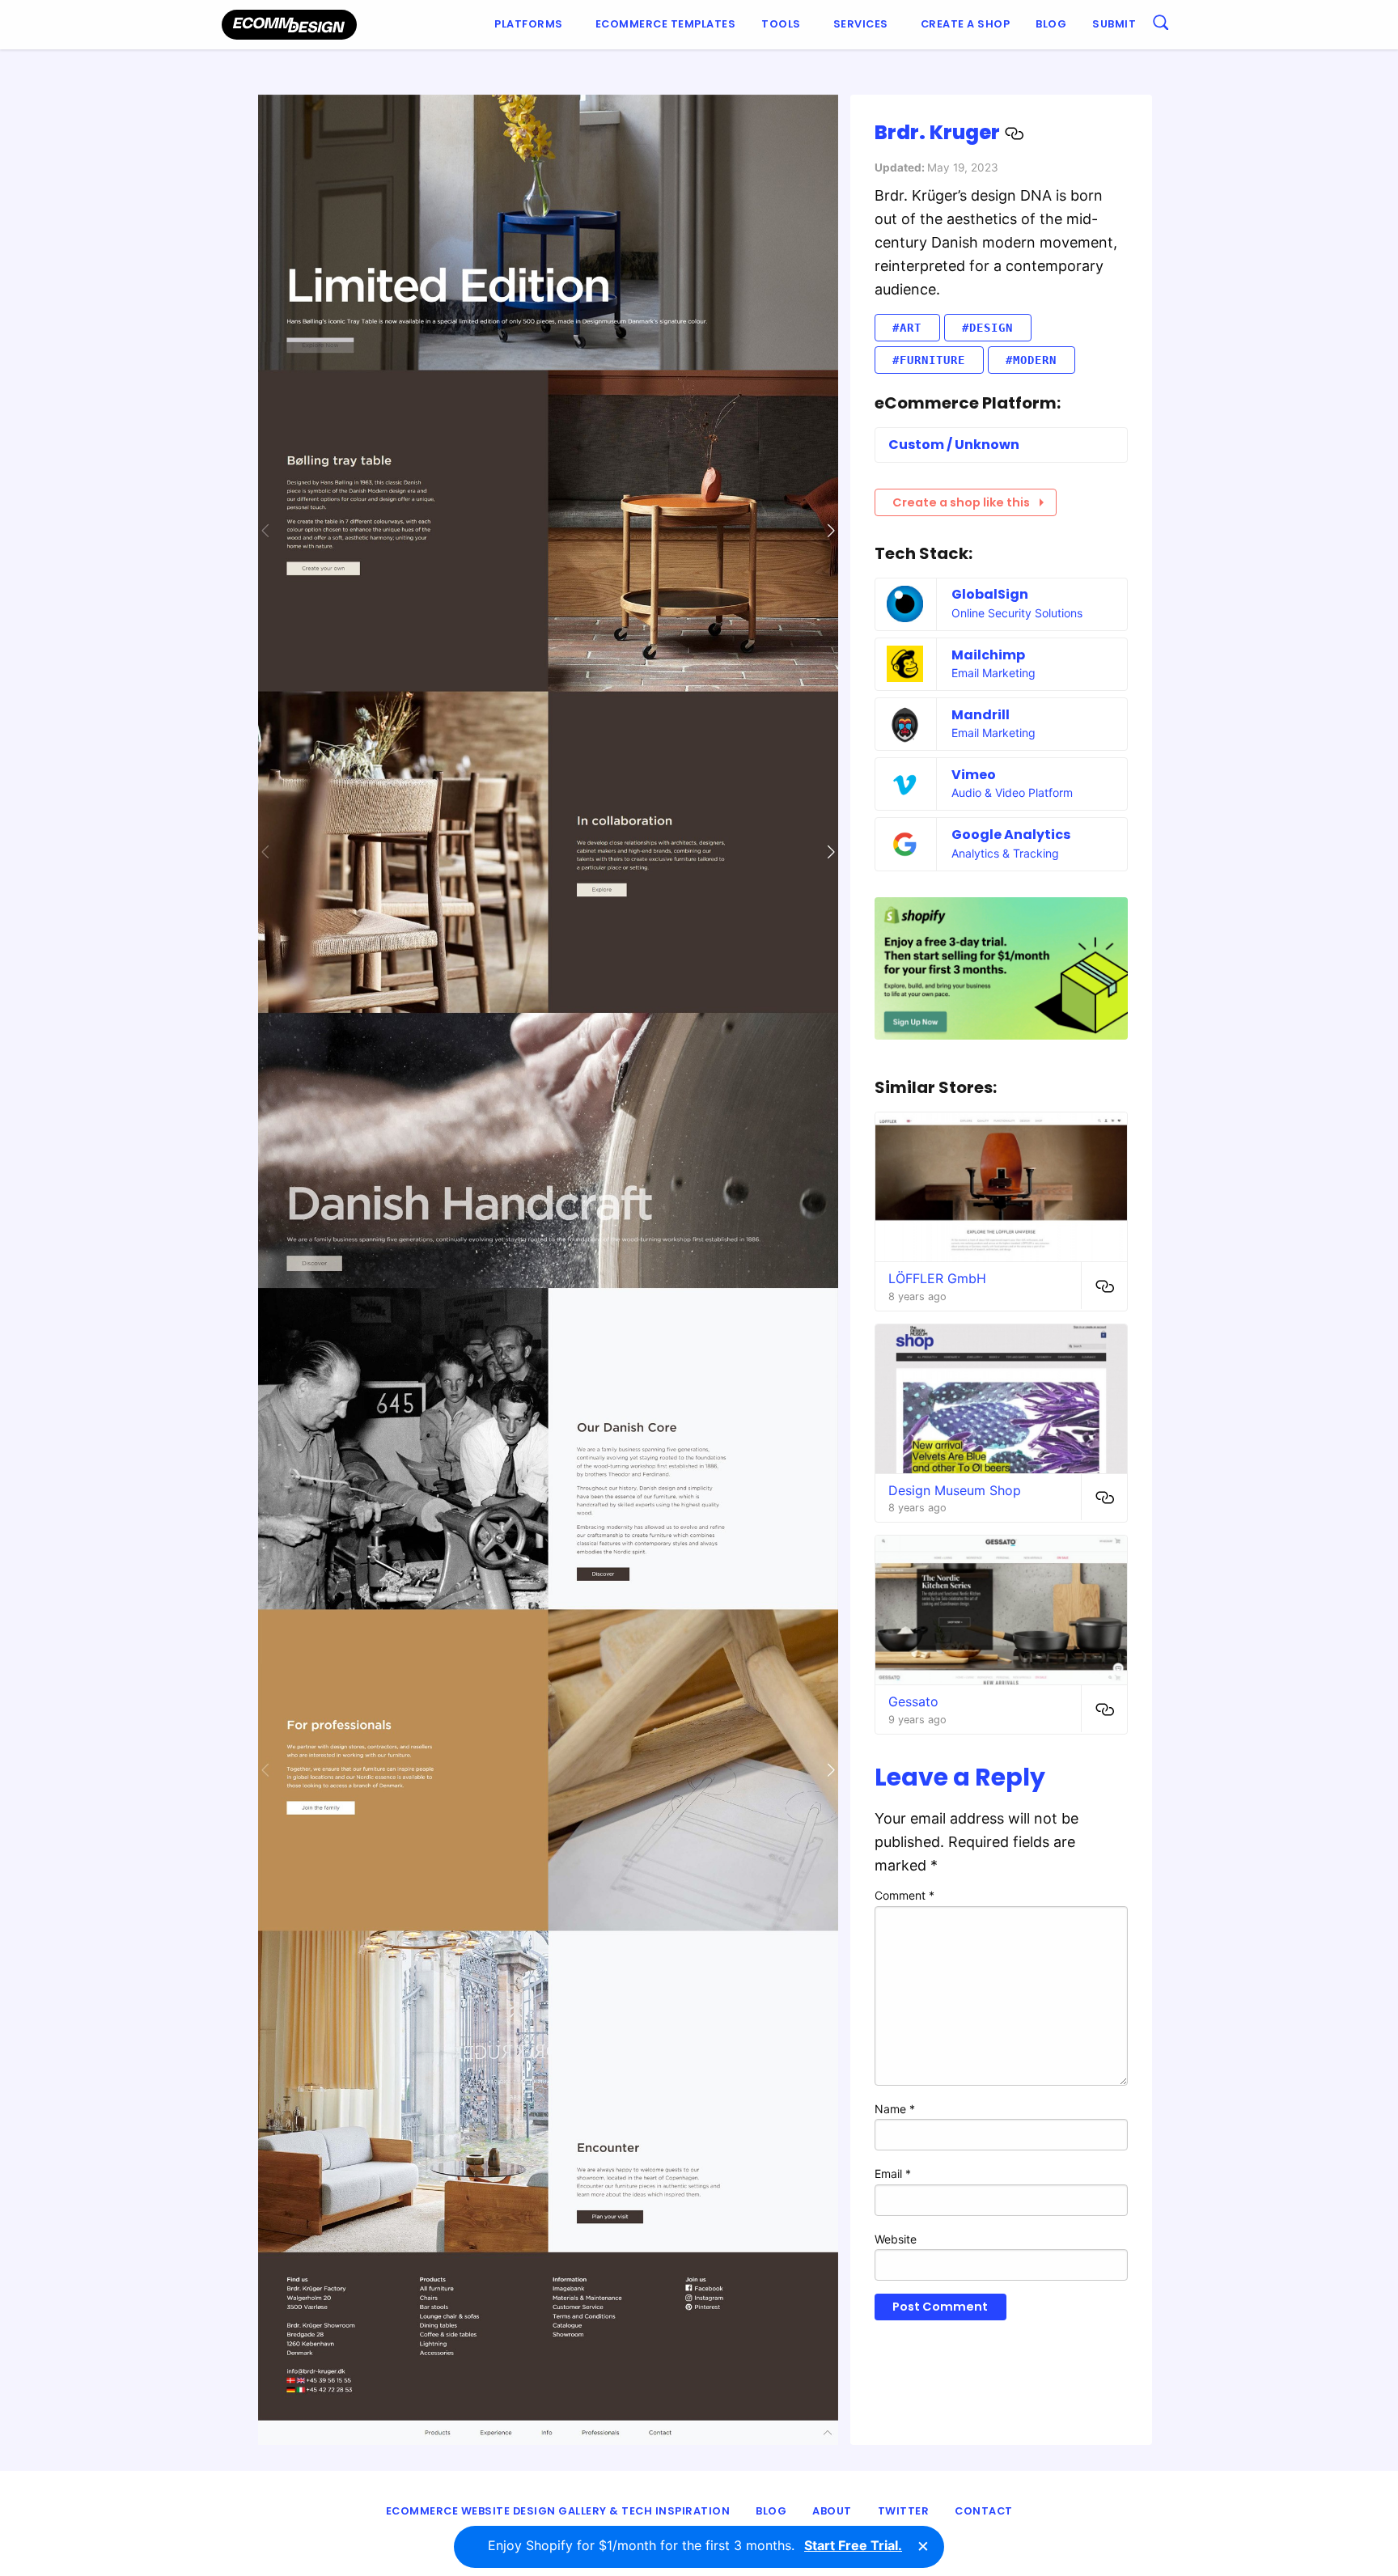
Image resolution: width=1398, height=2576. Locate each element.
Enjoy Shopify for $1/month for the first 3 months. (695, 2545)
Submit (1114, 24)
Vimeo (974, 775)
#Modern (1031, 360)
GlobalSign (990, 594)
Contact (984, 2511)
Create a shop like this (961, 502)
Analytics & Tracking (1005, 853)
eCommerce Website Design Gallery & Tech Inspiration (558, 2511)
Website (896, 2239)
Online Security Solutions (1017, 613)
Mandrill (981, 715)
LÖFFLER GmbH (937, 1278)
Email (893, 2173)
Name (895, 2109)
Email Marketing (993, 673)
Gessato (913, 1701)
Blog (1051, 24)
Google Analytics (1011, 835)
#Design (987, 328)
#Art (907, 328)
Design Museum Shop (955, 1490)
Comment (904, 1895)
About (832, 2511)
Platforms (529, 24)
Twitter (904, 2511)
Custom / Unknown (954, 445)
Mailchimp (988, 655)
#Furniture (929, 360)
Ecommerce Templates (666, 24)
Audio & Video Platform (1012, 792)
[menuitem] (532, 25)
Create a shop (966, 24)
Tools (781, 24)
